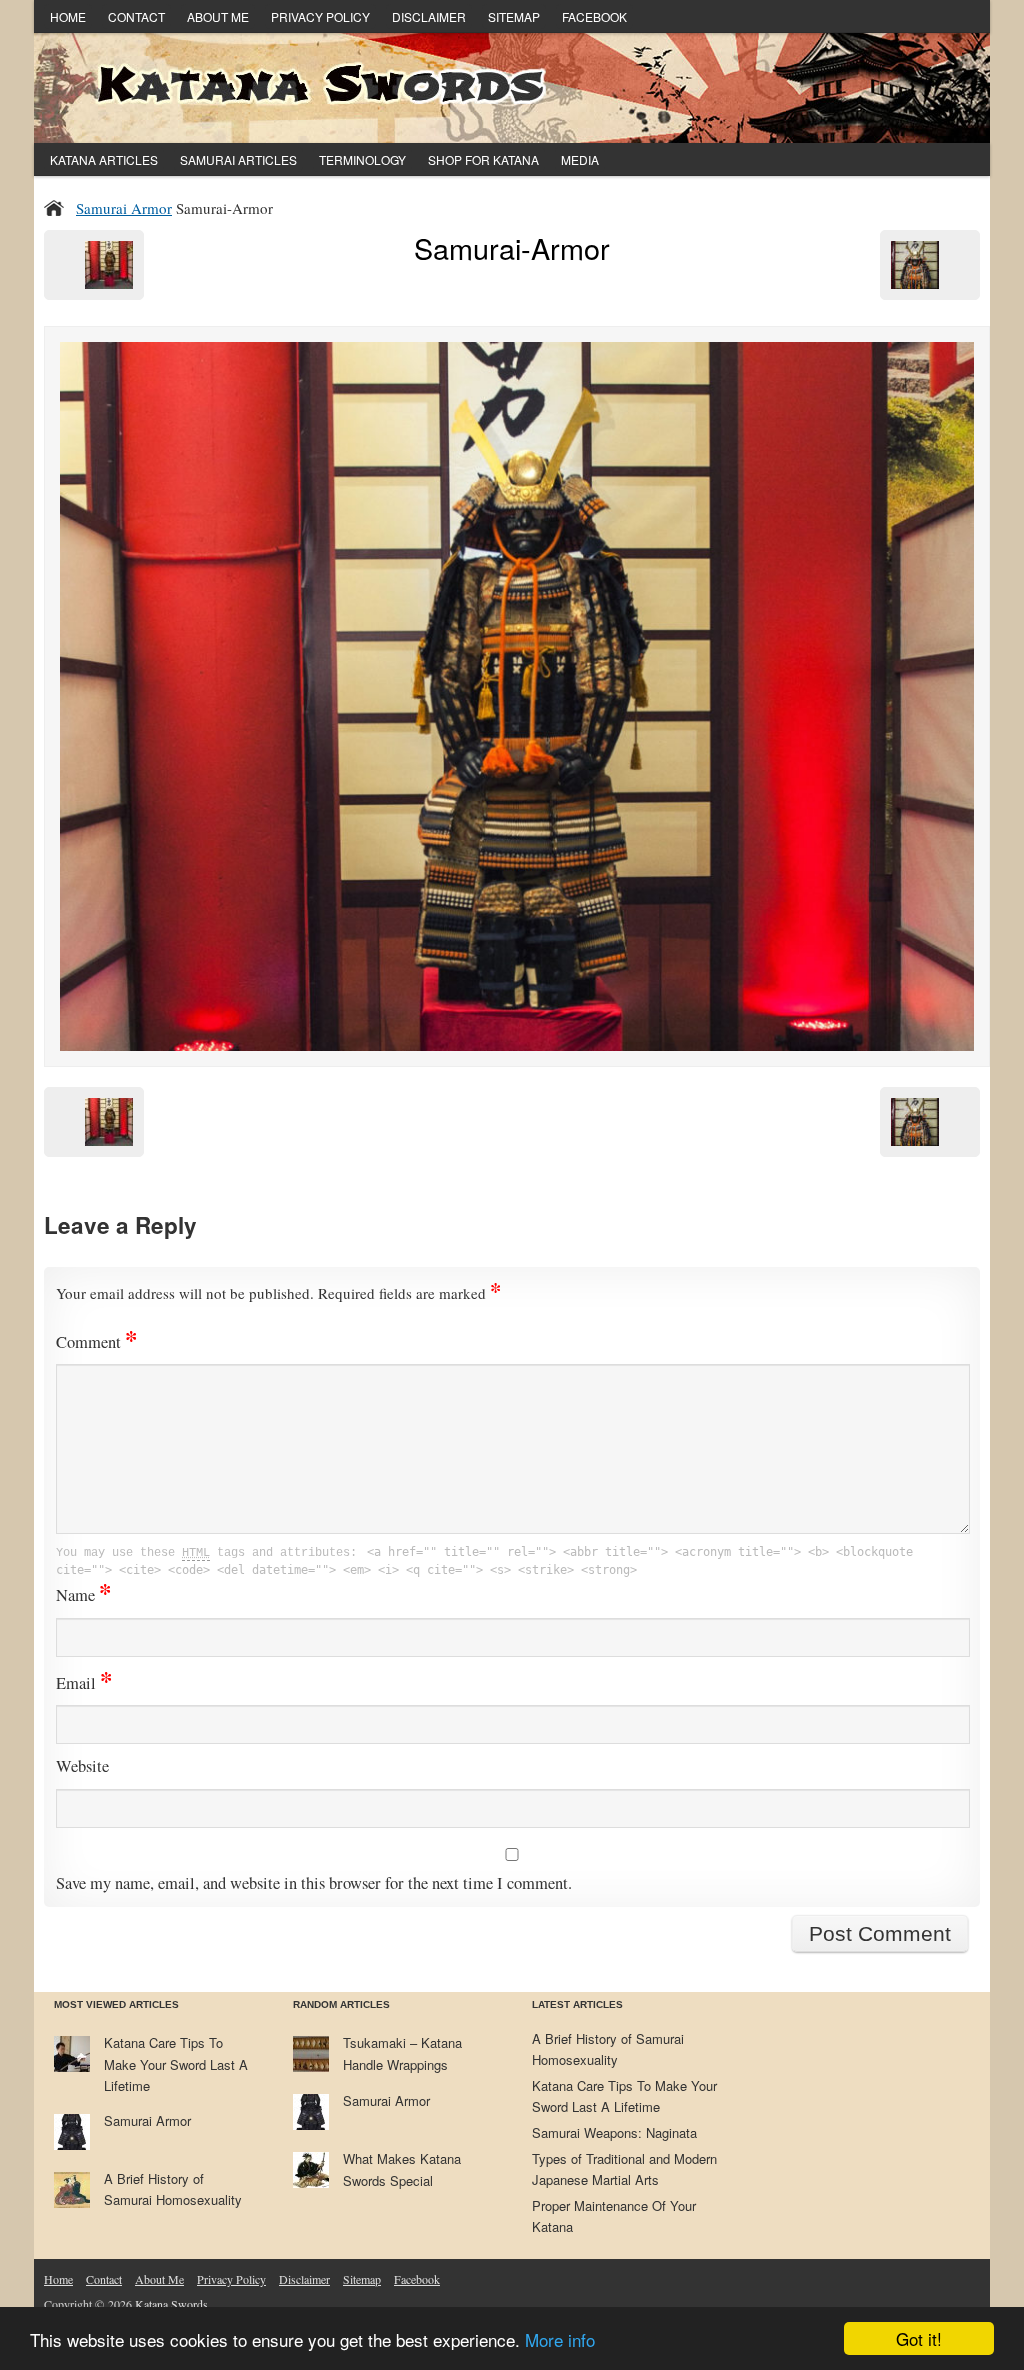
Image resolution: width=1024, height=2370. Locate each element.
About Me (218, 16)
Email (84, 1683)
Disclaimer (429, 16)
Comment (96, 1342)
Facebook (594, 16)
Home (68, 16)
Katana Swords (171, 2304)
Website (82, 1766)
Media (580, 159)
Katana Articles (104, 159)
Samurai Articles (238, 159)
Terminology (362, 159)
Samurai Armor (124, 208)
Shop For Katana (483, 159)
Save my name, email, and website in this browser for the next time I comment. (314, 1883)
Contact (136, 16)
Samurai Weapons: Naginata (614, 2132)
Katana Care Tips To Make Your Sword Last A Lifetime (176, 2063)
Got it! (919, 2338)
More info (560, 2339)
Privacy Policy (320, 16)
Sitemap (514, 16)
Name (83, 1595)
